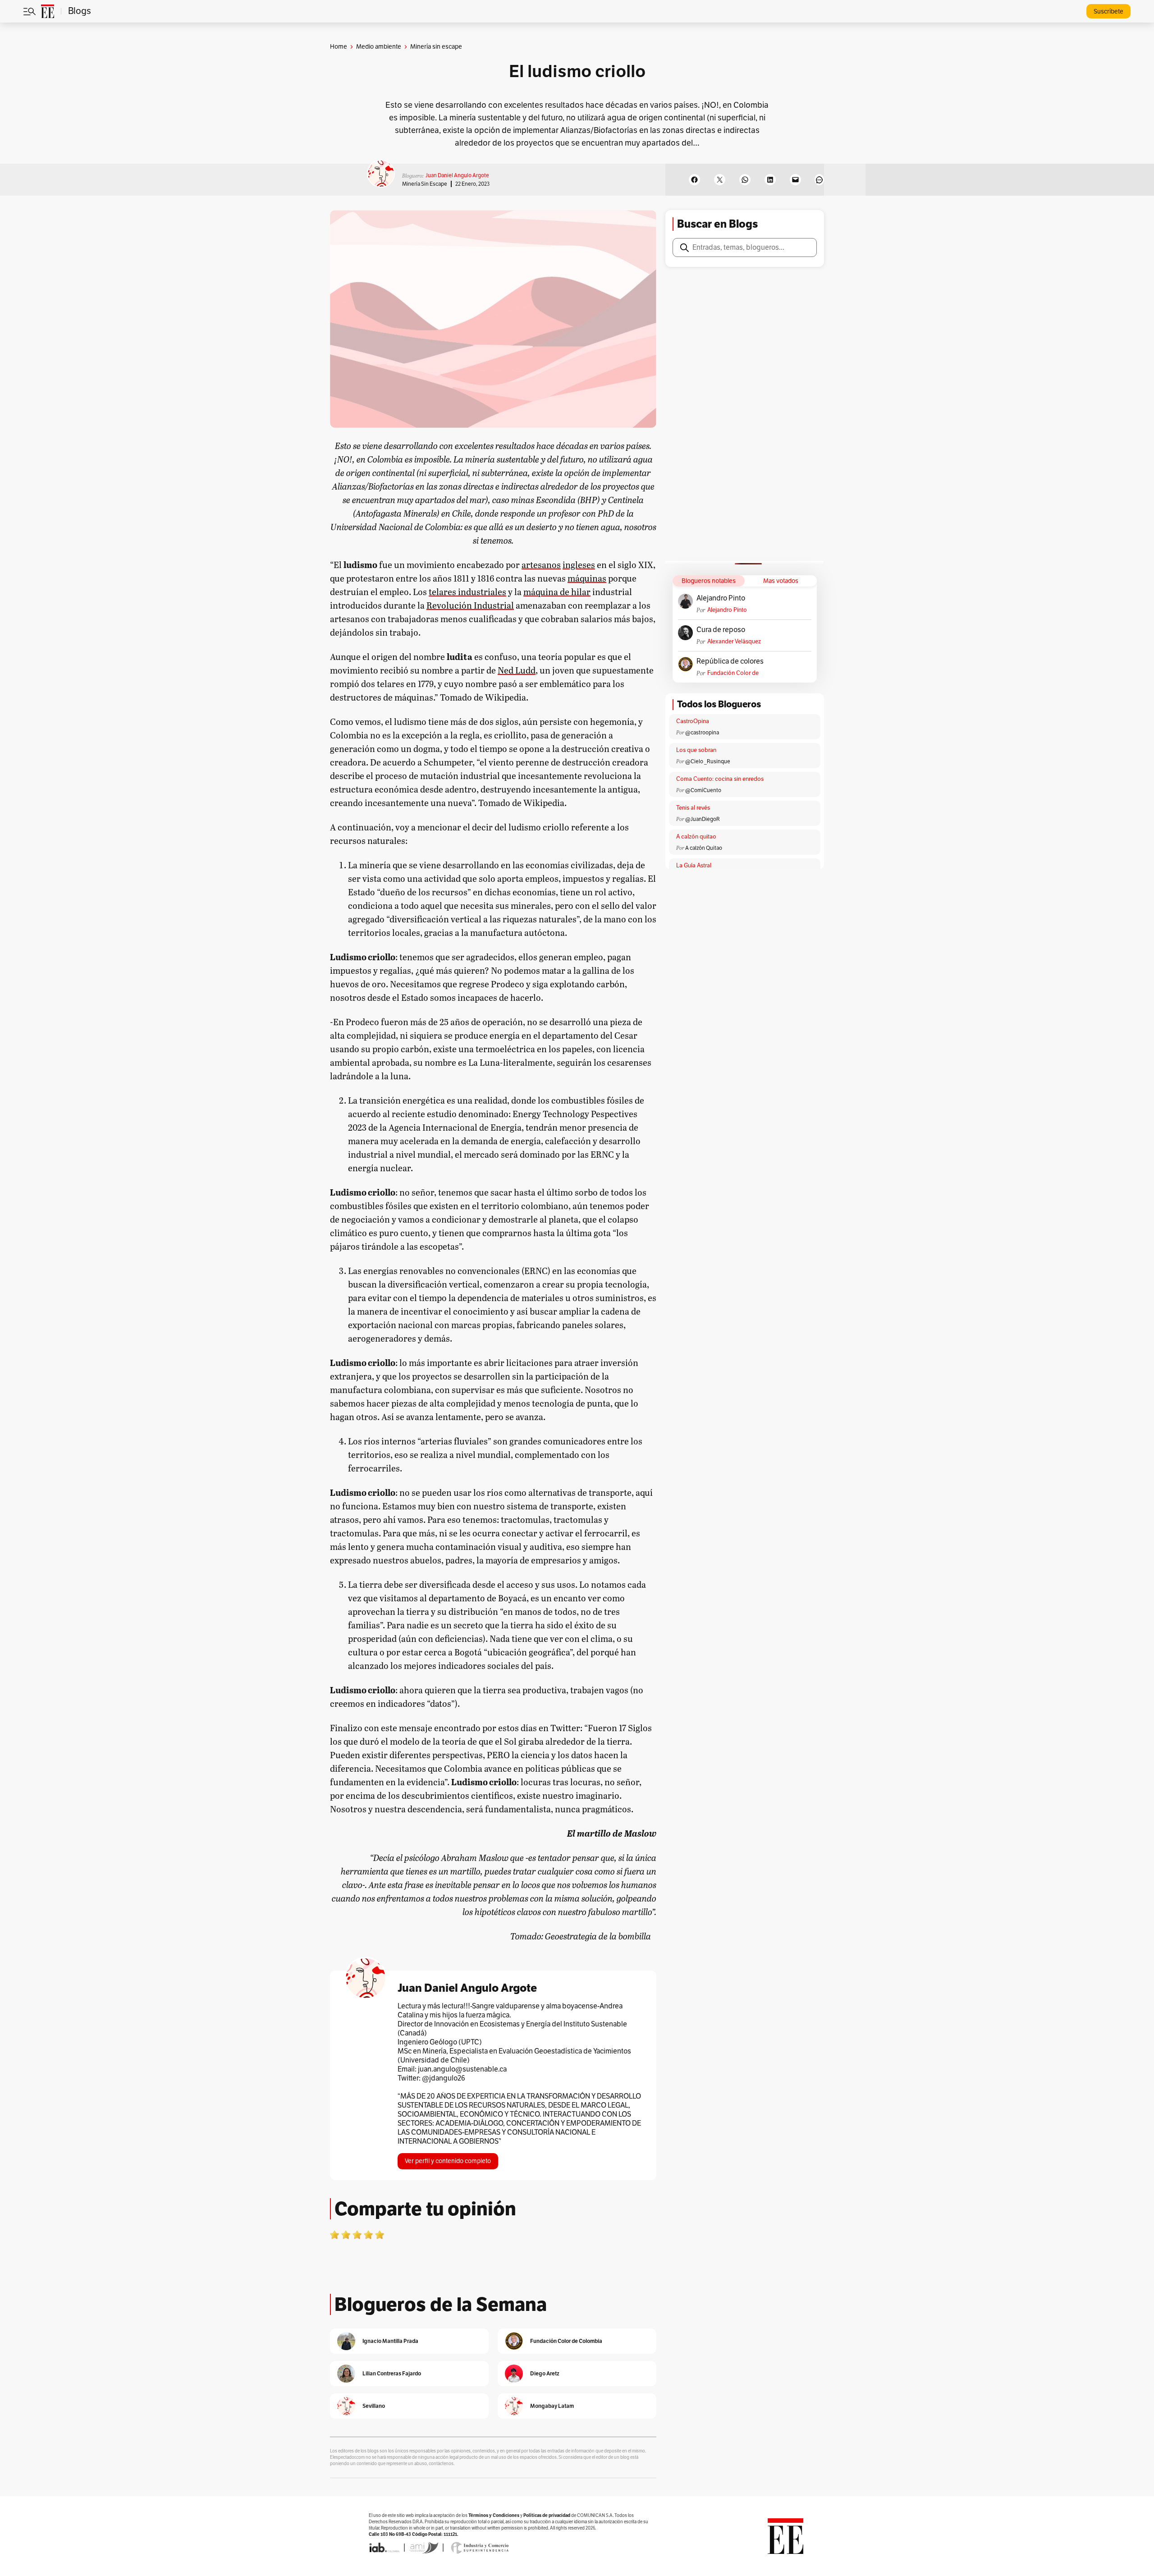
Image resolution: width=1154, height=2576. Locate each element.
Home (339, 47)
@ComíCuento (703, 790)
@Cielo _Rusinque (708, 761)
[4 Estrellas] (368, 2235)
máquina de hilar (557, 591)
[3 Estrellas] (357, 2235)
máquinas (587, 578)
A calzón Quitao (704, 848)
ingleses (579, 564)
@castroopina (702, 733)
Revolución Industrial (470, 605)
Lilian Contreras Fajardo (392, 2373)
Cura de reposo (721, 630)
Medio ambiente (379, 47)
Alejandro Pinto (721, 598)
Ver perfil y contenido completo (448, 2161)
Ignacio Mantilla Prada (390, 2341)
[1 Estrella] (334, 2235)
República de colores (730, 661)
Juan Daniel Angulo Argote (457, 175)
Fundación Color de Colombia (733, 673)
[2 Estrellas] (346, 2235)
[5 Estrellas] (380, 2235)
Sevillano (374, 2406)
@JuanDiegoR (703, 819)
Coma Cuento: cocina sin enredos (720, 779)
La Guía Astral (694, 866)
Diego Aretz (545, 2373)
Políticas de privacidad (547, 2515)
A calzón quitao (696, 837)
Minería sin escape (425, 184)
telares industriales (467, 591)
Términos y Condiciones (494, 2515)
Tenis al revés (693, 808)
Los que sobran (696, 750)
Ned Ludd (517, 670)
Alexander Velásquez (734, 642)
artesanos (541, 564)
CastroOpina (693, 721)
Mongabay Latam (552, 2406)
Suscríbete (1108, 11)
